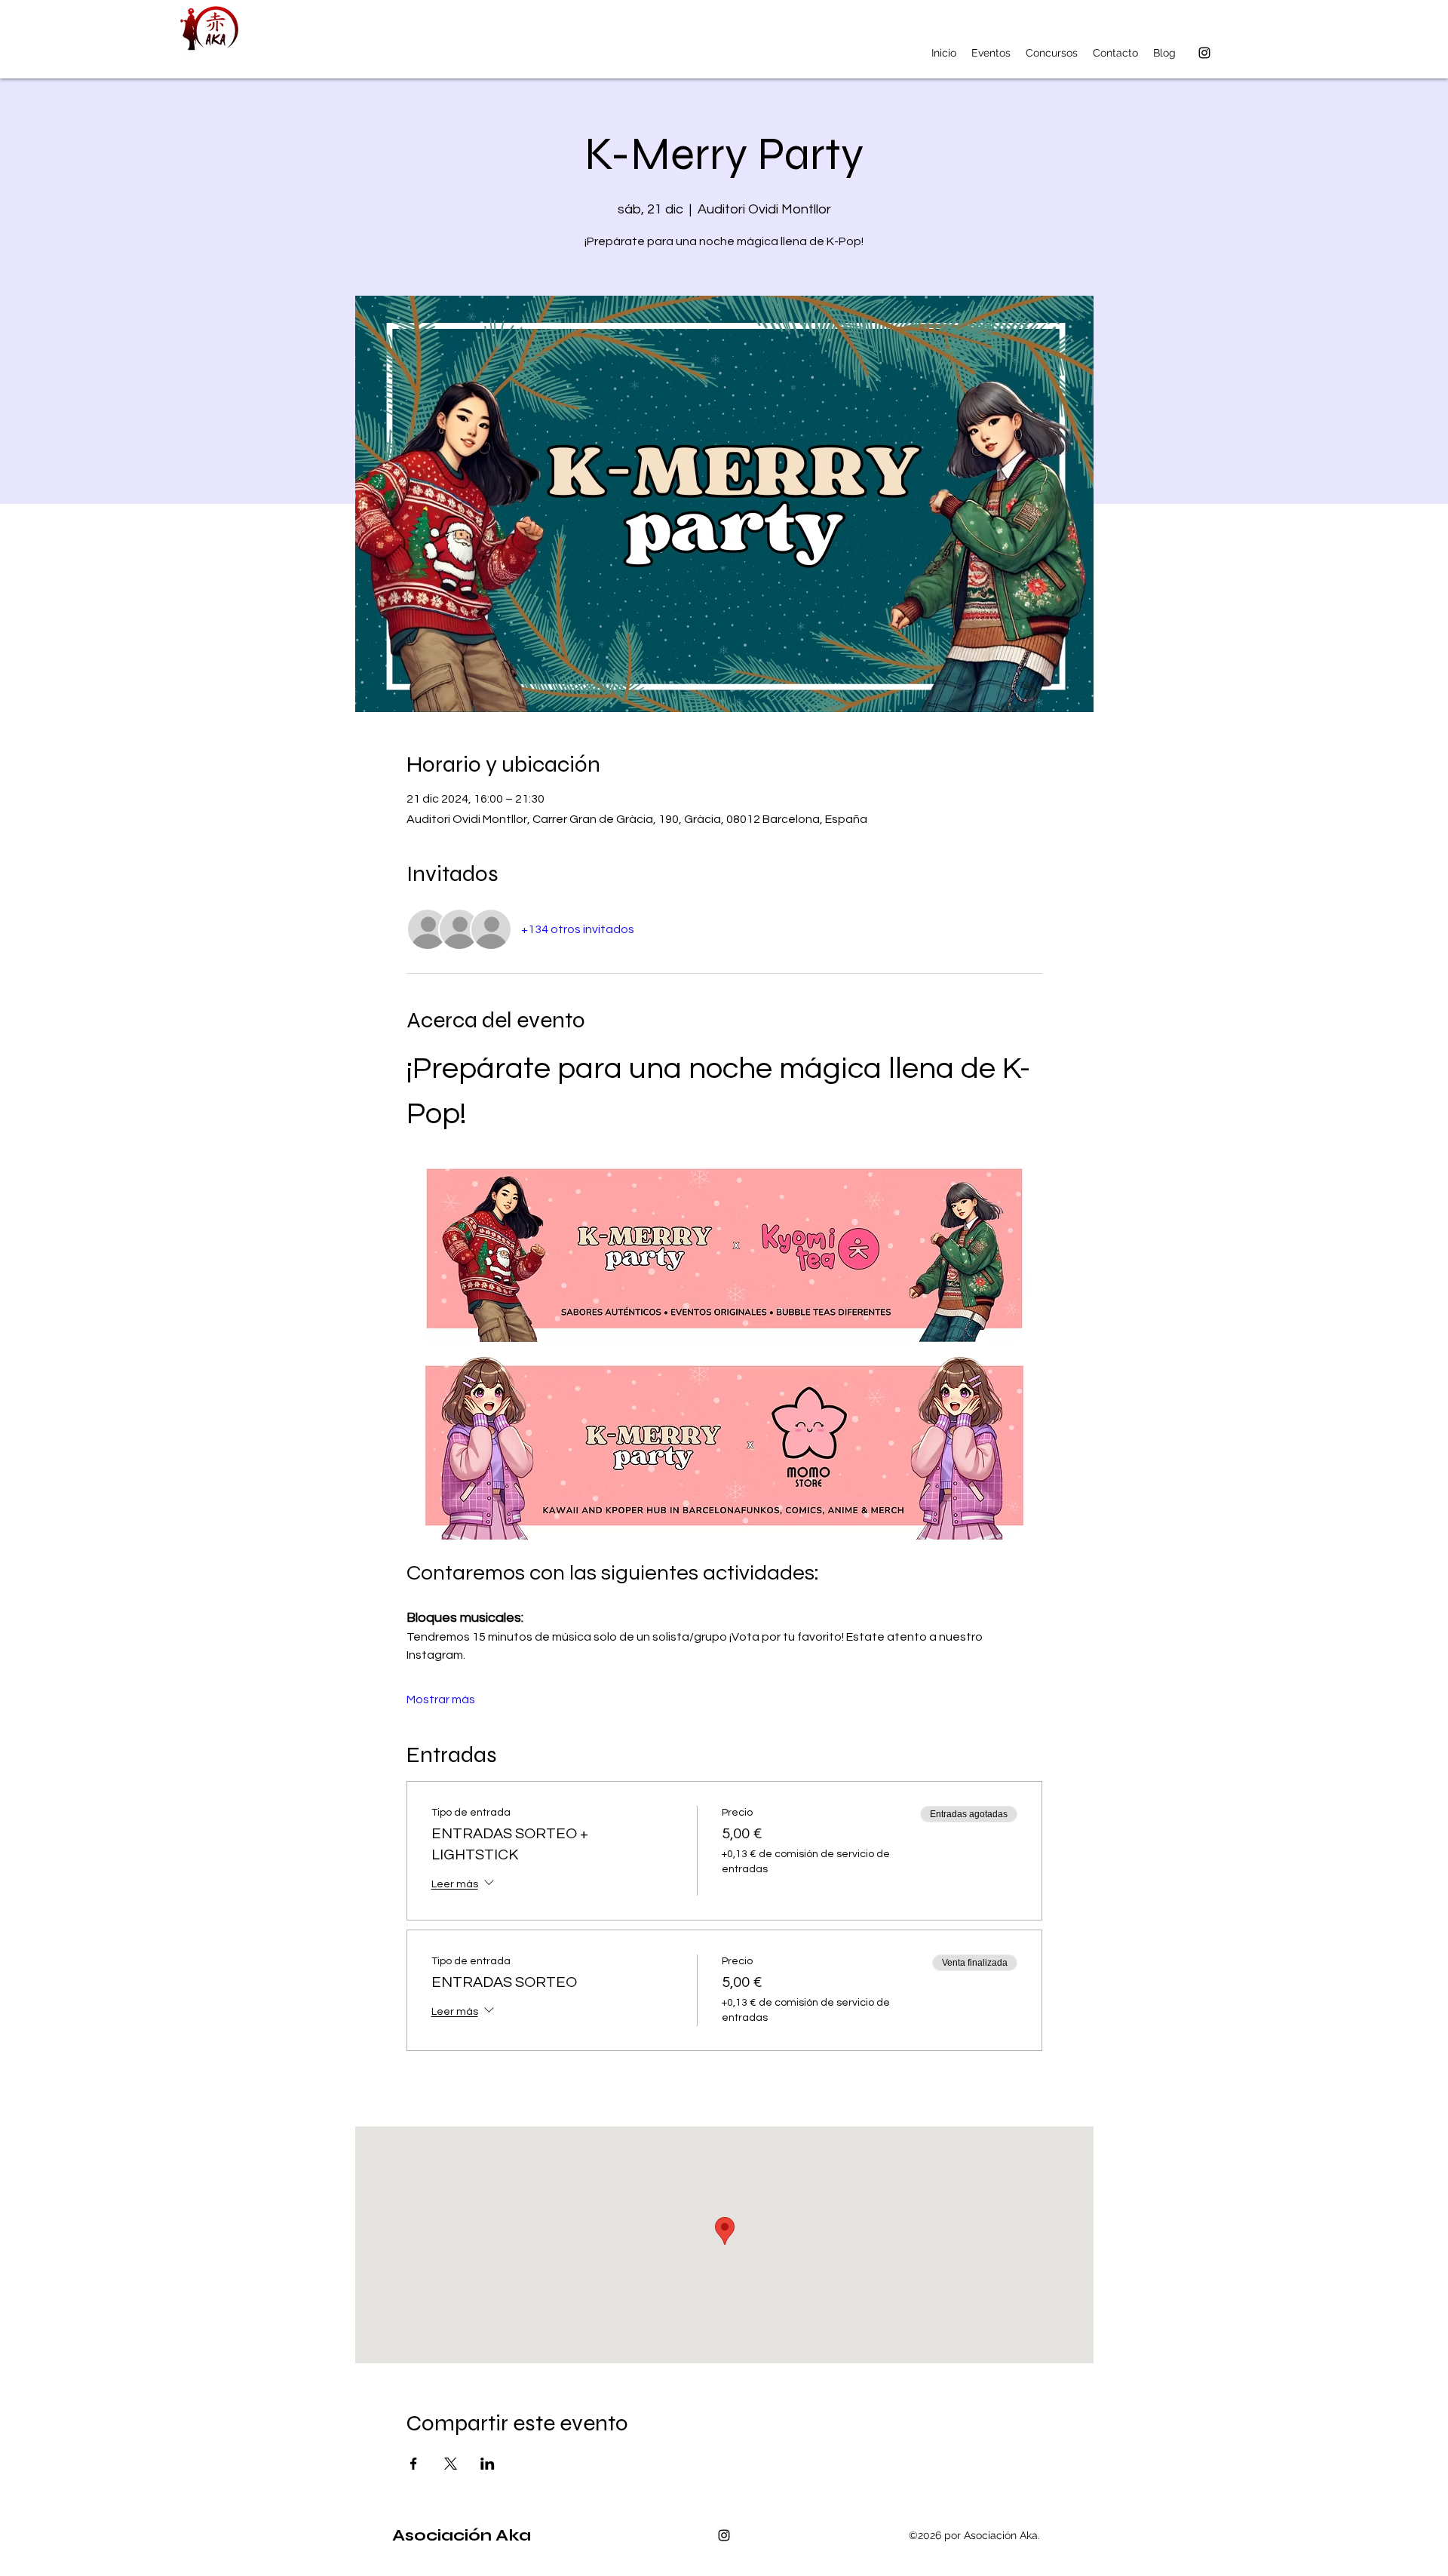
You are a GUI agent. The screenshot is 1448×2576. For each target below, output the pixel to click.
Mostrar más (441, 1699)
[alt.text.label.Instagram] (1204, 53)
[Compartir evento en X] (451, 2464)
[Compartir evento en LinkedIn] (488, 2464)
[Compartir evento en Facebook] (414, 2464)
